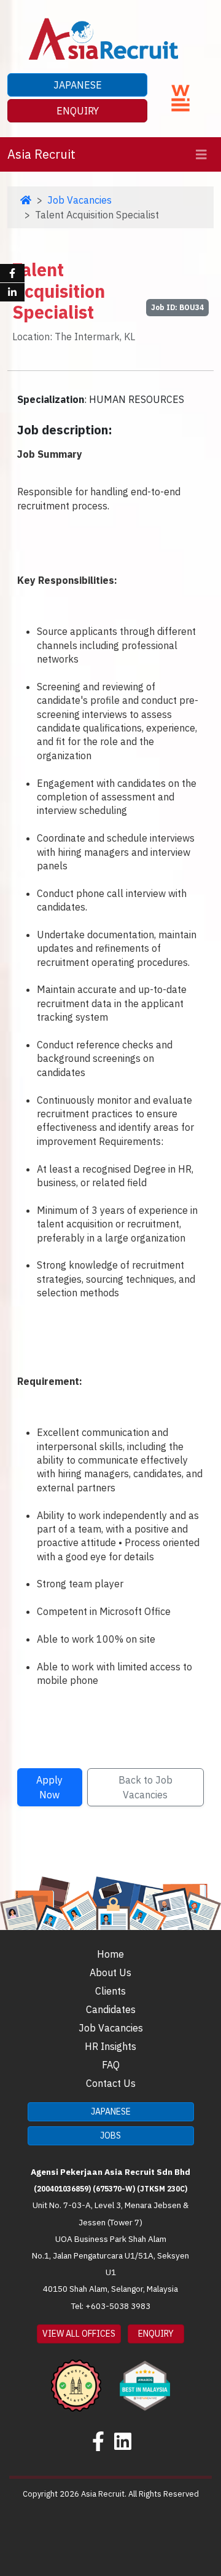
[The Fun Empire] (145, 2377)
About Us (110, 1972)
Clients (110, 1991)
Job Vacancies (79, 200)
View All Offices (79, 2334)
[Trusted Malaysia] (76, 2377)
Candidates (111, 2009)
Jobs (110, 2135)
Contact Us (111, 2083)
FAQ (111, 2065)
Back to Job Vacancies (145, 1787)
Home (110, 1954)
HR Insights (110, 2046)
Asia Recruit (41, 154)
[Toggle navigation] (201, 155)
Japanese (78, 85)
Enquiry (78, 111)
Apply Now (49, 1787)
